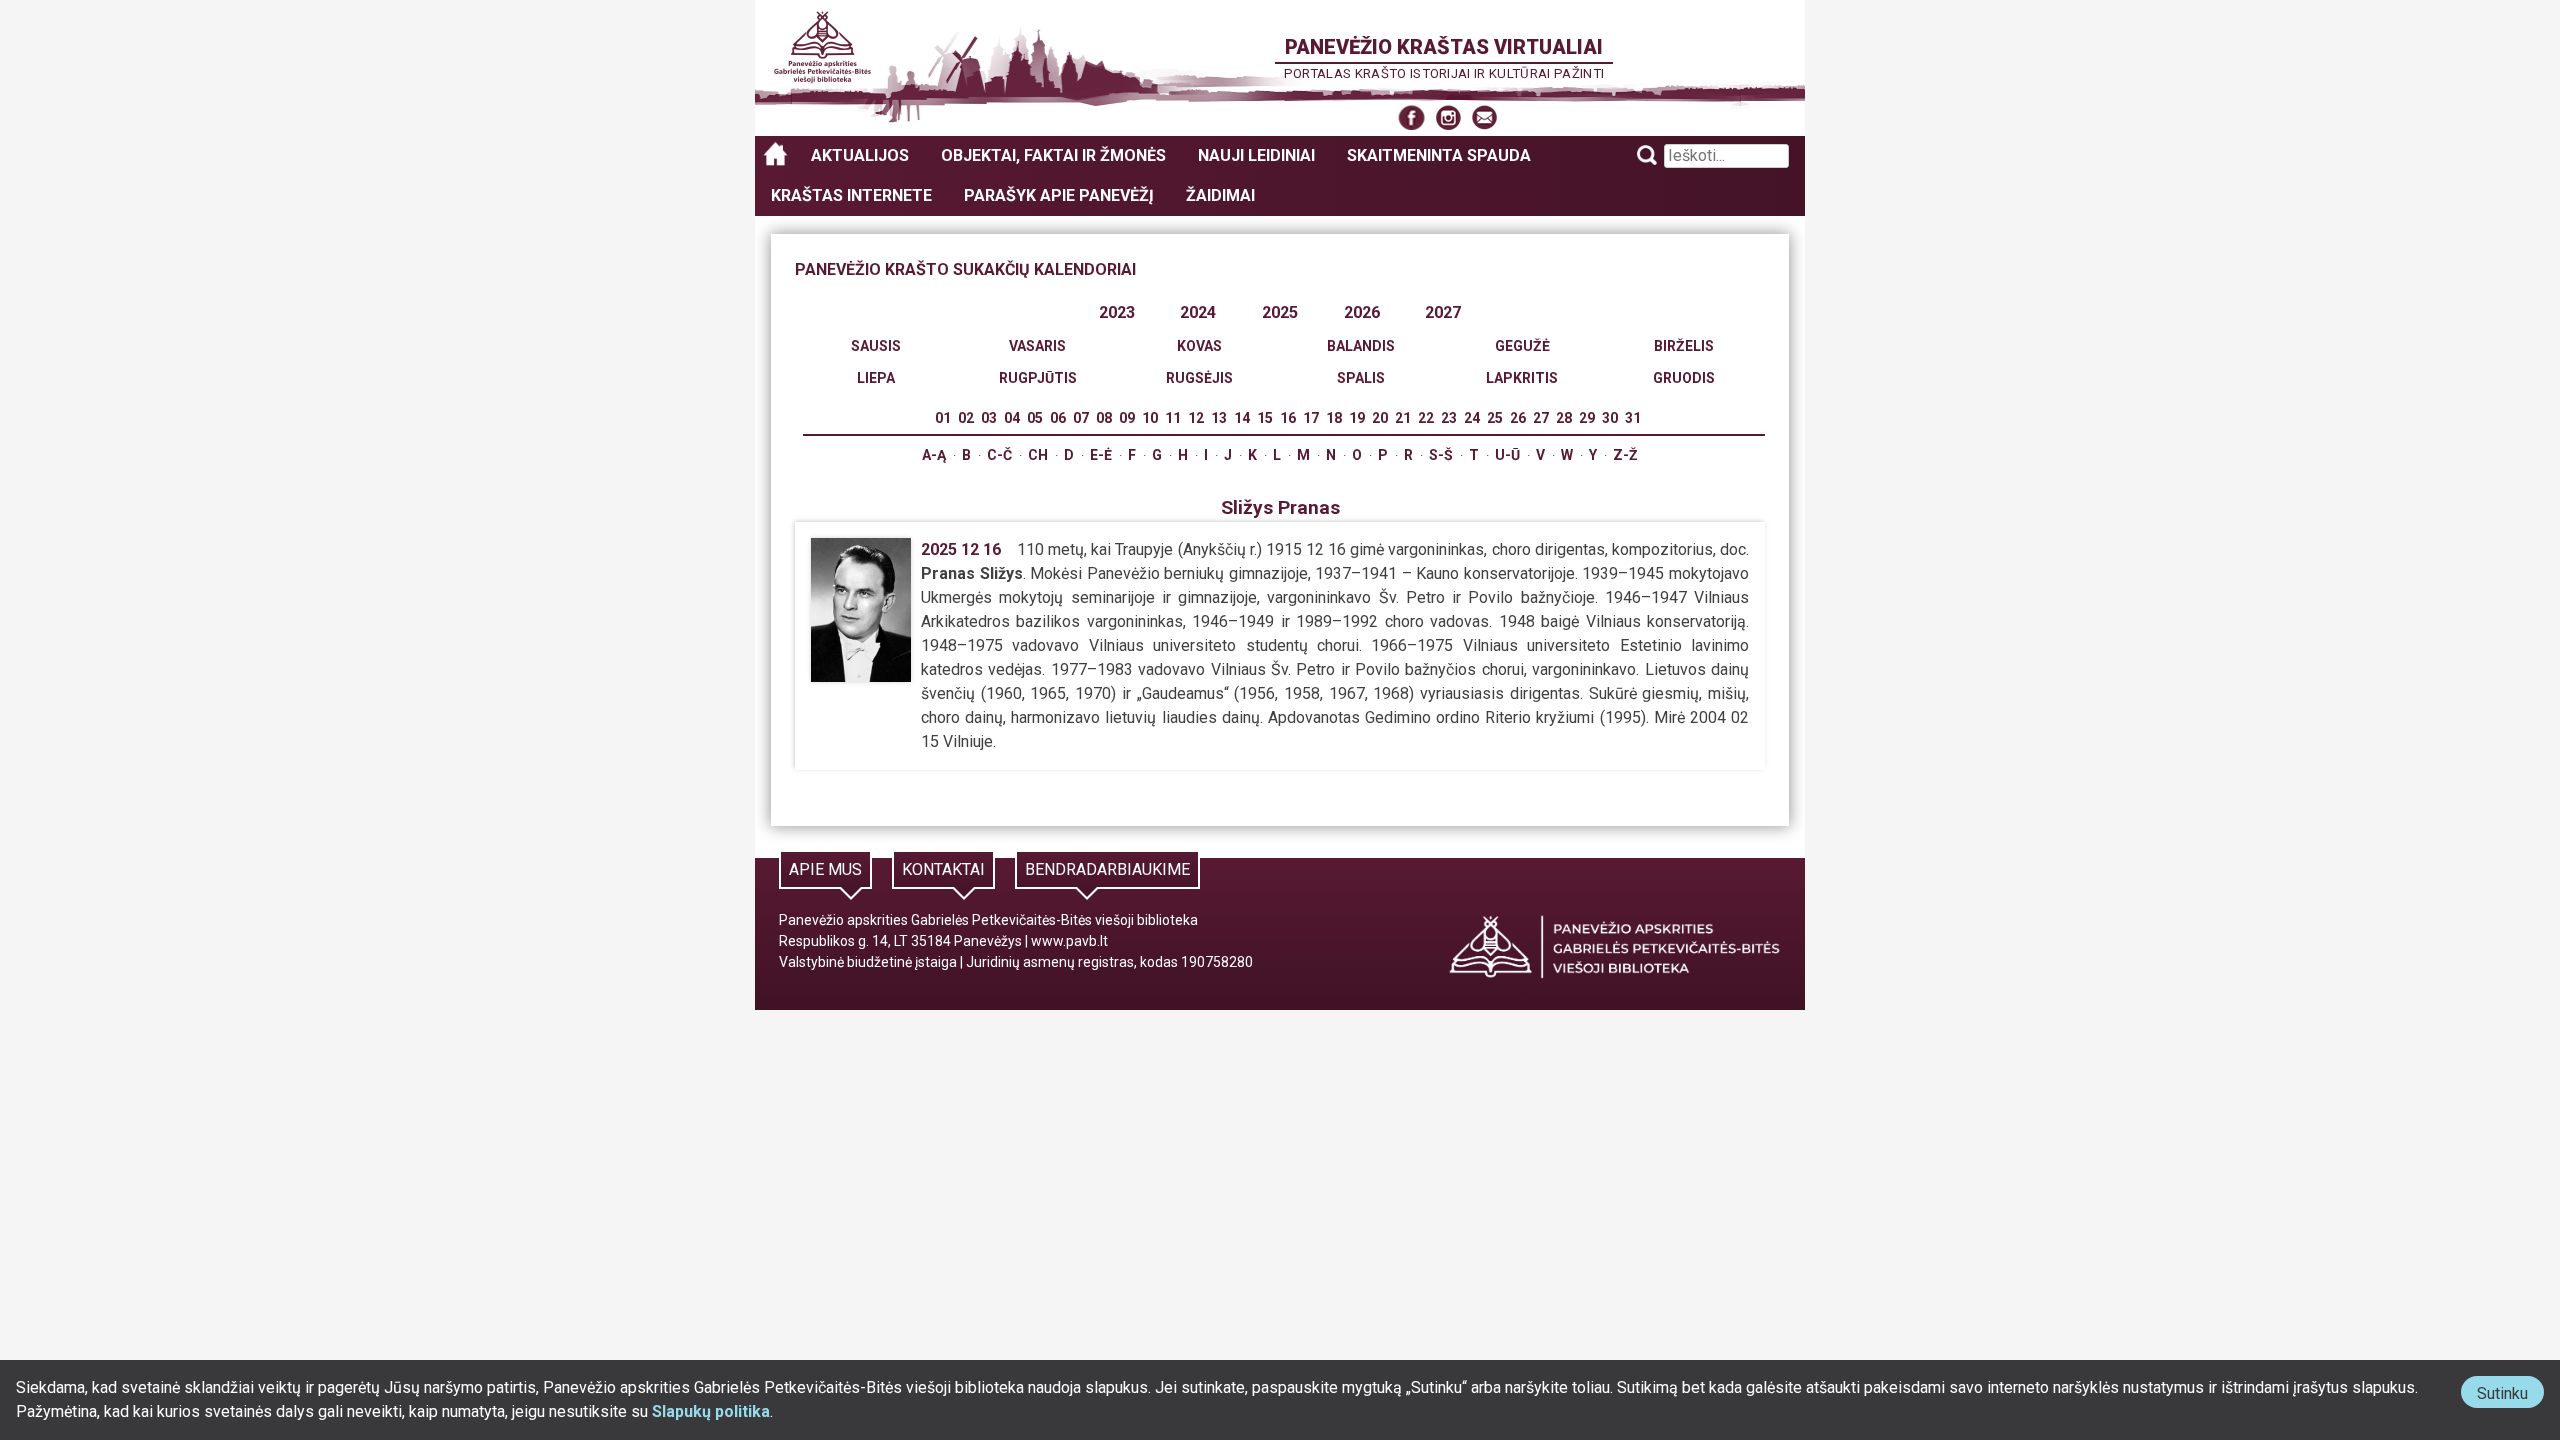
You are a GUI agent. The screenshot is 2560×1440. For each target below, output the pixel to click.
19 (1357, 418)
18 (1334, 418)
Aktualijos (860, 155)
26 (1518, 418)
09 (1127, 418)
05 (1035, 418)
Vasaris (1037, 346)
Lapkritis (1522, 378)
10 (1150, 418)
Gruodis (1684, 378)
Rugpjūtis (1038, 378)
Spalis (1361, 378)
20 (1380, 418)
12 (1196, 418)
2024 (1198, 312)
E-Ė (1101, 455)
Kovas (1199, 346)
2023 (1117, 312)
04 (1012, 418)
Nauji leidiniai (1256, 155)
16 (1288, 418)
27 (1541, 418)
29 (1587, 418)
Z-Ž (1625, 455)
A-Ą (934, 455)
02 (966, 418)
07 (1081, 418)
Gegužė (1522, 346)
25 (1495, 418)
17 (1311, 418)
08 (1104, 418)
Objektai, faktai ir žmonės (1053, 155)
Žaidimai (1220, 195)
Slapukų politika (711, 1411)
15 (1265, 418)
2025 (1280, 312)
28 (1564, 418)
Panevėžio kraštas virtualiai (1444, 47)
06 (1058, 418)
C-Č (999, 455)
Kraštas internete (851, 195)
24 (1472, 418)
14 (1242, 418)
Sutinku (2510, 1395)
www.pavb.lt (1069, 941)
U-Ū (1507, 455)
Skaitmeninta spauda (1439, 155)
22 (1426, 418)
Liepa (876, 378)
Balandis (1361, 346)
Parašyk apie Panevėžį (1059, 195)
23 (1449, 418)
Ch (1038, 455)
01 (943, 418)
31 (1633, 418)
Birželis (1684, 346)
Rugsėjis (1199, 378)
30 (1610, 418)
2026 (1362, 312)
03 (989, 418)
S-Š (1441, 455)
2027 (1443, 312)
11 (1173, 418)
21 (1403, 418)
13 (1219, 418)
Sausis (876, 346)
